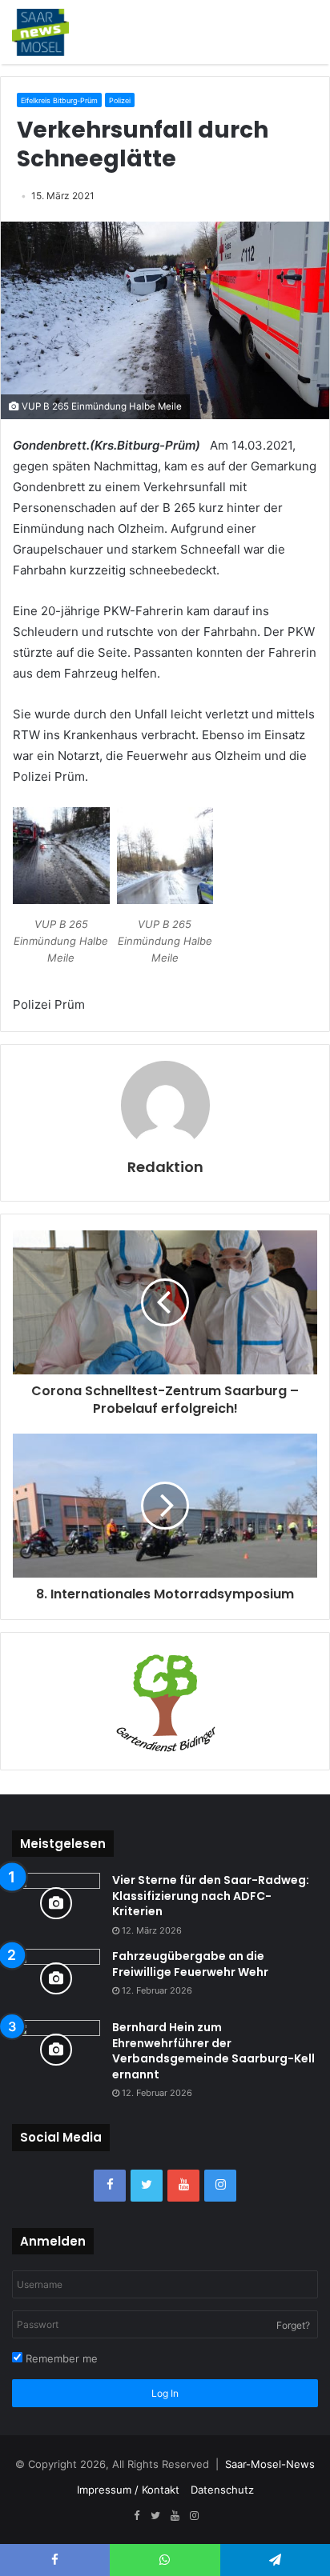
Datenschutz (222, 2490)
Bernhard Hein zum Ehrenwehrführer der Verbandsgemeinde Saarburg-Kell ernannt (213, 2051)
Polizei (120, 100)
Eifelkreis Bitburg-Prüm (59, 100)
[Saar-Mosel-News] (40, 32)
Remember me (60, 2358)
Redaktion (165, 1167)
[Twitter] (147, 2186)
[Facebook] (110, 2186)
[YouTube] (183, 2186)
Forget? (293, 2325)
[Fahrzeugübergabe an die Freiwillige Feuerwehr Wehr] (56, 1979)
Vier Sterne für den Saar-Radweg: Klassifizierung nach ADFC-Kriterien (211, 1896)
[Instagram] (220, 2186)
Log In (165, 2393)
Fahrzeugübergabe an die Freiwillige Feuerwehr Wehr (190, 1964)
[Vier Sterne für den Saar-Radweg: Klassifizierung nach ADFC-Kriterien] (56, 1903)
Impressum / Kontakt (128, 2490)
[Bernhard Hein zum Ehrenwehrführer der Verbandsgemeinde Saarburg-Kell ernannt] (56, 2050)
